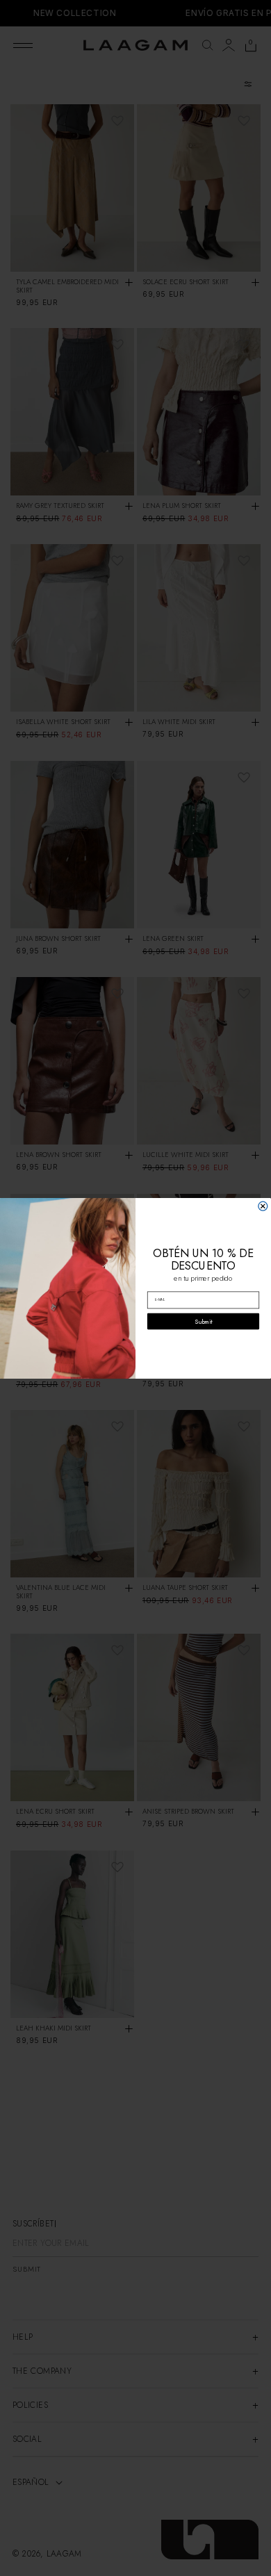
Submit (203, 1321)
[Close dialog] (263, 1206)
